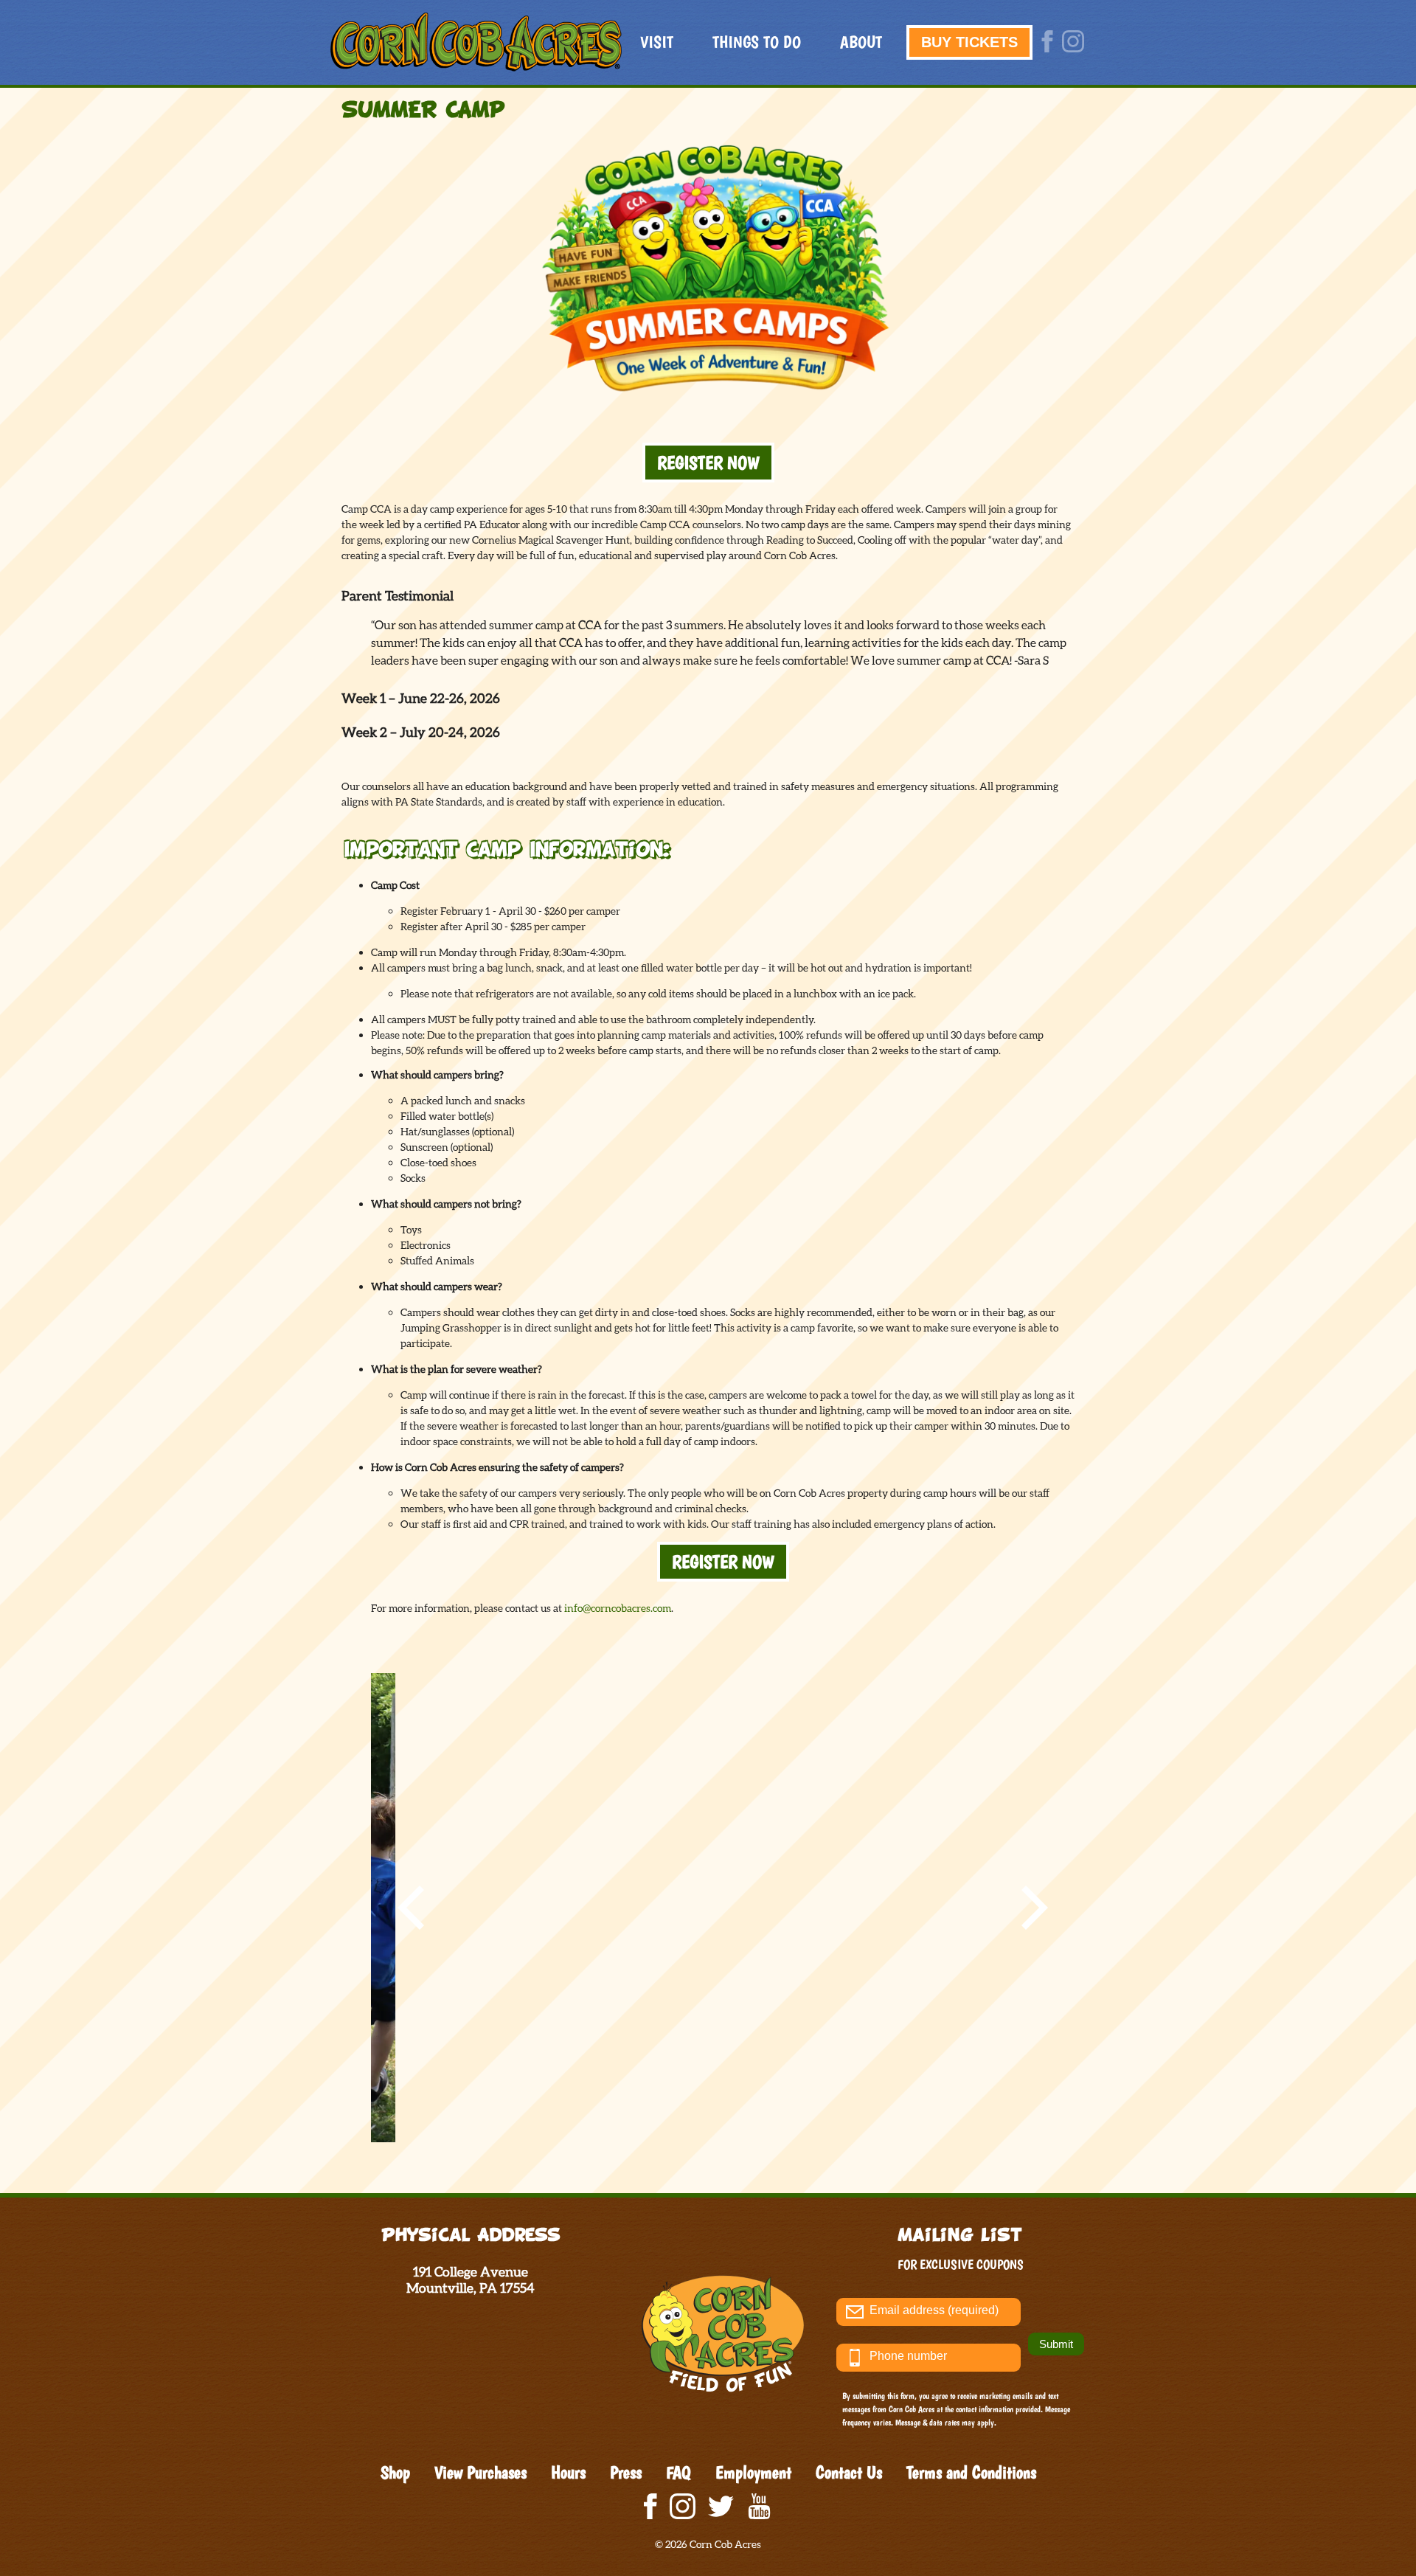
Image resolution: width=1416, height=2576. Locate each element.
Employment (753, 2472)
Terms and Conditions (971, 2472)
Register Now (708, 463)
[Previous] (415, 1908)
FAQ (678, 2472)
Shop (395, 2472)
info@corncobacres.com (618, 1608)
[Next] (1030, 1908)
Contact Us (849, 2472)
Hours (568, 2472)
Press (626, 2472)
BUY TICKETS (969, 42)
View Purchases (480, 2472)
